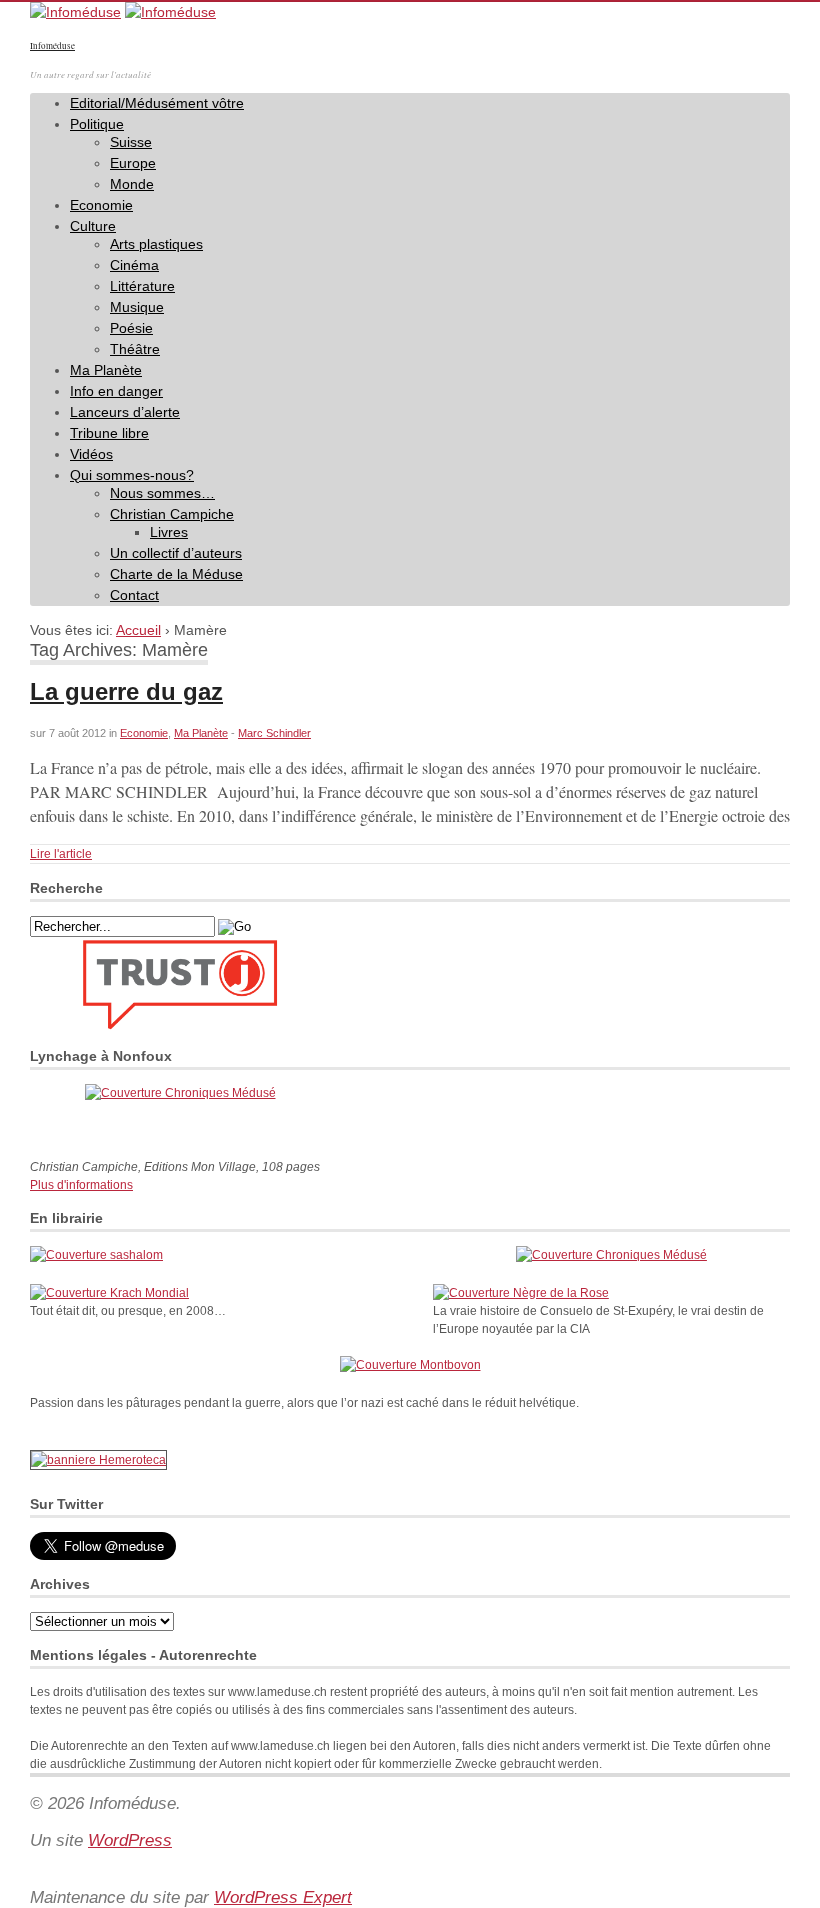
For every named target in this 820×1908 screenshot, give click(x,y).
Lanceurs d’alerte (125, 412)
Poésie (131, 328)
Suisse (131, 142)
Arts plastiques (156, 244)
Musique (137, 307)
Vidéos (91, 454)
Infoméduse (52, 46)
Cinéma (134, 265)
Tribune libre (109, 433)
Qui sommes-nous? (132, 475)
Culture (93, 226)
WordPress (130, 1840)
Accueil (138, 630)
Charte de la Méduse (176, 574)
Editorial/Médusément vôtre (157, 103)
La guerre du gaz (126, 691)
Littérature (142, 286)
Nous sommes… (162, 493)
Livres (169, 532)
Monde (132, 184)
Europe (133, 163)
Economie (101, 205)
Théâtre (135, 349)
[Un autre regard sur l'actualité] (75, 12)
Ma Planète (106, 370)
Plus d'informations (81, 1185)
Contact (134, 595)
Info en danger (116, 391)
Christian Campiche (172, 514)
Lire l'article (61, 854)
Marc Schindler (274, 733)
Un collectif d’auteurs (176, 553)
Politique (97, 124)
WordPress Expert (283, 1897)
